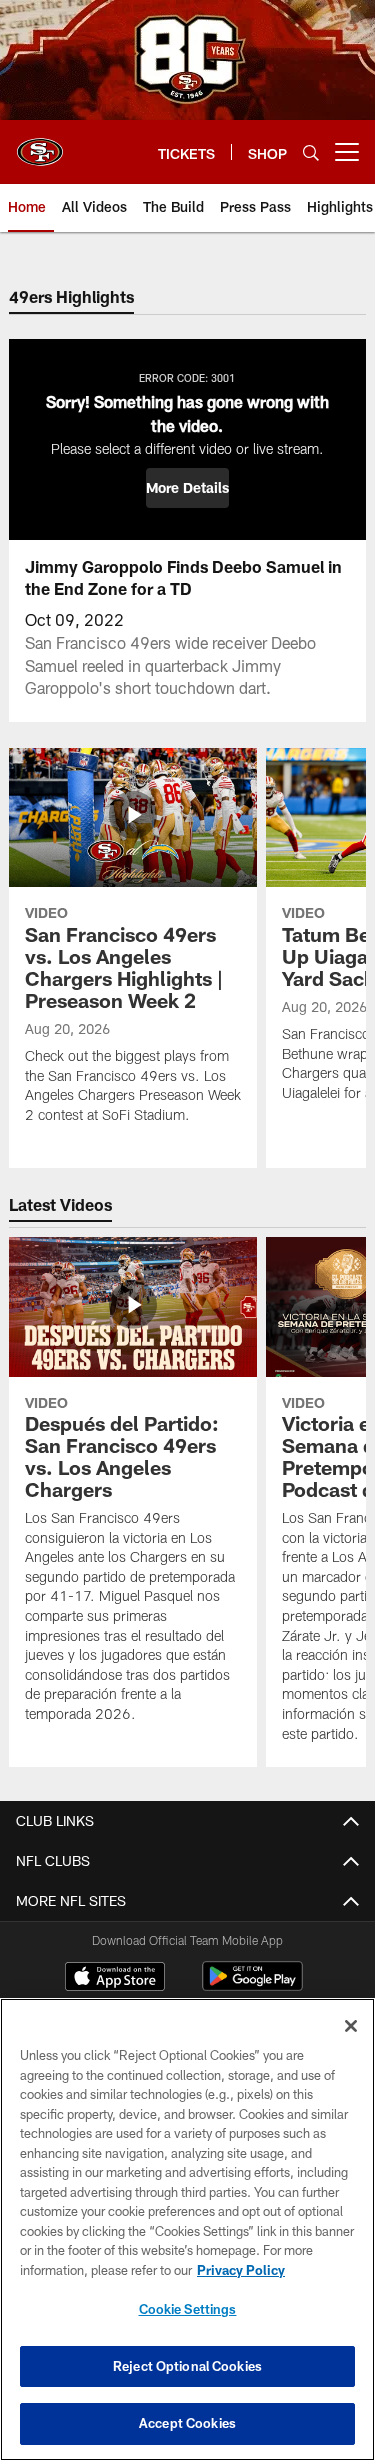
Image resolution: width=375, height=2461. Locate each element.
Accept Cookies (187, 2423)
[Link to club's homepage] (40, 144)
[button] (187, 488)
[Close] (351, 2026)
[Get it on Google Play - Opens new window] (252, 1986)
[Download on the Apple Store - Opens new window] (115, 1979)
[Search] (311, 152)
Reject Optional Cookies (187, 2366)
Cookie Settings (188, 2309)
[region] (187, 2229)
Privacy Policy (241, 2270)
